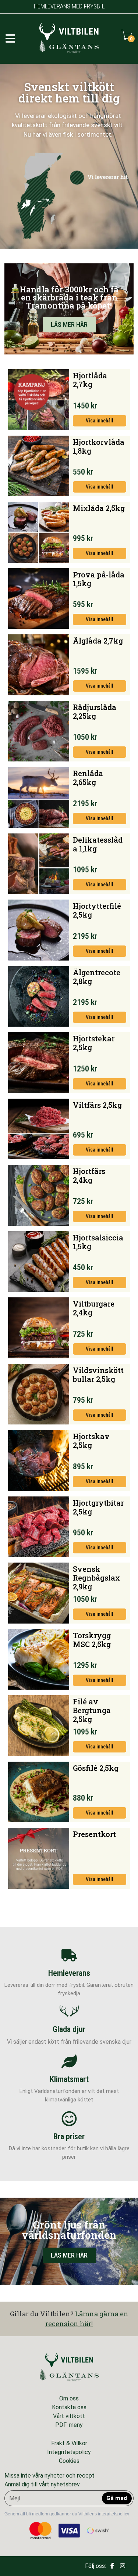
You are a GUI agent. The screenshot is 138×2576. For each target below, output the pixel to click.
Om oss (69, 2398)
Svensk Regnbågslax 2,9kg (96, 1578)
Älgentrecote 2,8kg (97, 977)
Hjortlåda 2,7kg (90, 380)
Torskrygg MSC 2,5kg (92, 1640)
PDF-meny (69, 2425)
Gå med (117, 2498)
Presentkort (94, 1834)
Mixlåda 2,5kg (99, 508)
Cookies (69, 2461)
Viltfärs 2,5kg (97, 1105)
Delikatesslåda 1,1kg (98, 844)
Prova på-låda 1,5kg (99, 579)
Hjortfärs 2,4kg (89, 1175)
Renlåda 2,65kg (88, 778)
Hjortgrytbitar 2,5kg (98, 1507)
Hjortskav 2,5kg (91, 1441)
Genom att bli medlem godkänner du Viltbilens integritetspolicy (67, 2514)
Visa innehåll (100, 421)
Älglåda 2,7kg (98, 641)
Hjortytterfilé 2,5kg (97, 910)
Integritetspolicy (69, 2452)
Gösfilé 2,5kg (96, 1768)
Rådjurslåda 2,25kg (95, 711)
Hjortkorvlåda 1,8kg (99, 446)
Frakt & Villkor (69, 2443)
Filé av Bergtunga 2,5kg (92, 1710)
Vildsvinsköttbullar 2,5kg (98, 1375)
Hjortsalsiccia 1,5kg (98, 1242)
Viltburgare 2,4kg (94, 1308)
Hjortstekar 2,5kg (94, 1043)
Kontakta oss (69, 2407)
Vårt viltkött (69, 2416)
